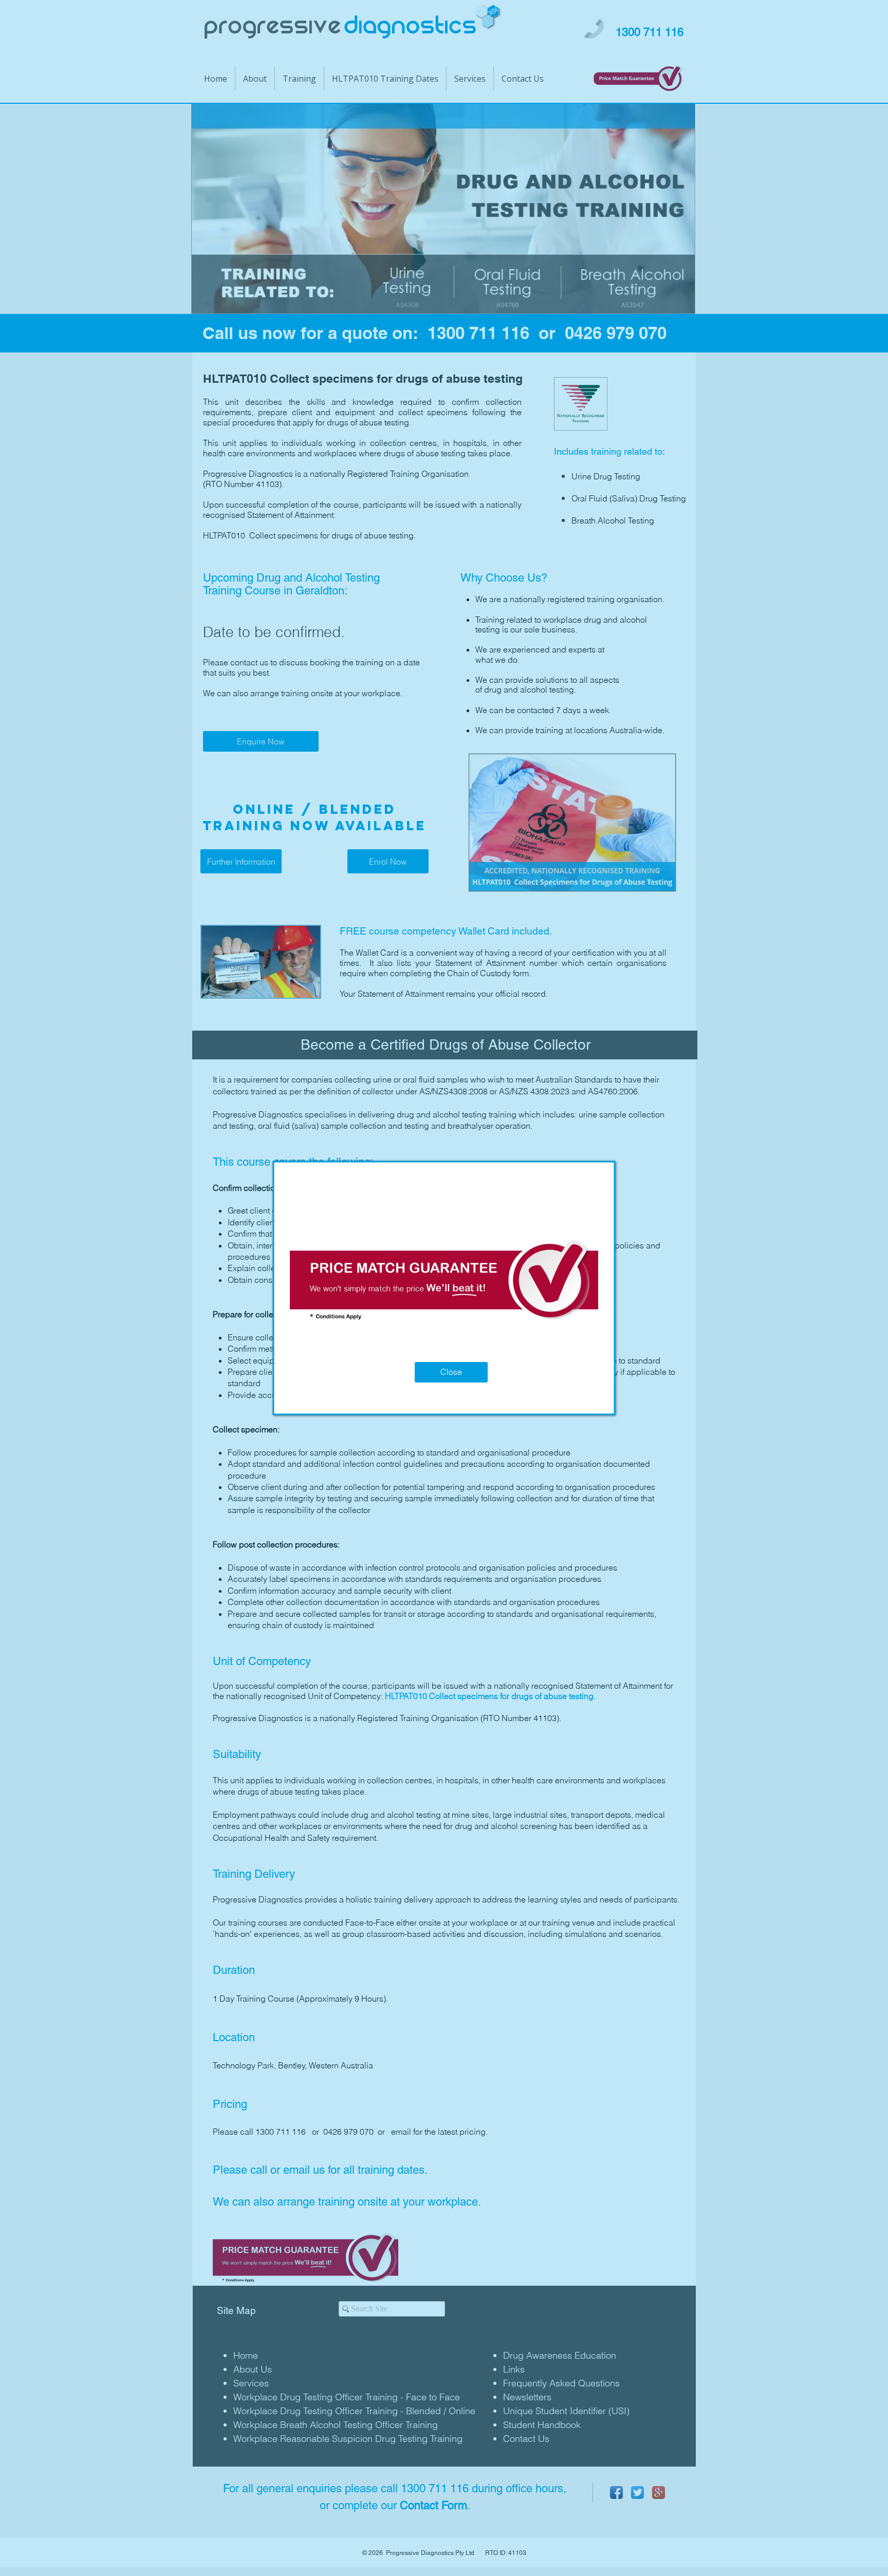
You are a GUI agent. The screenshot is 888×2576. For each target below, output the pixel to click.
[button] (451, 1372)
